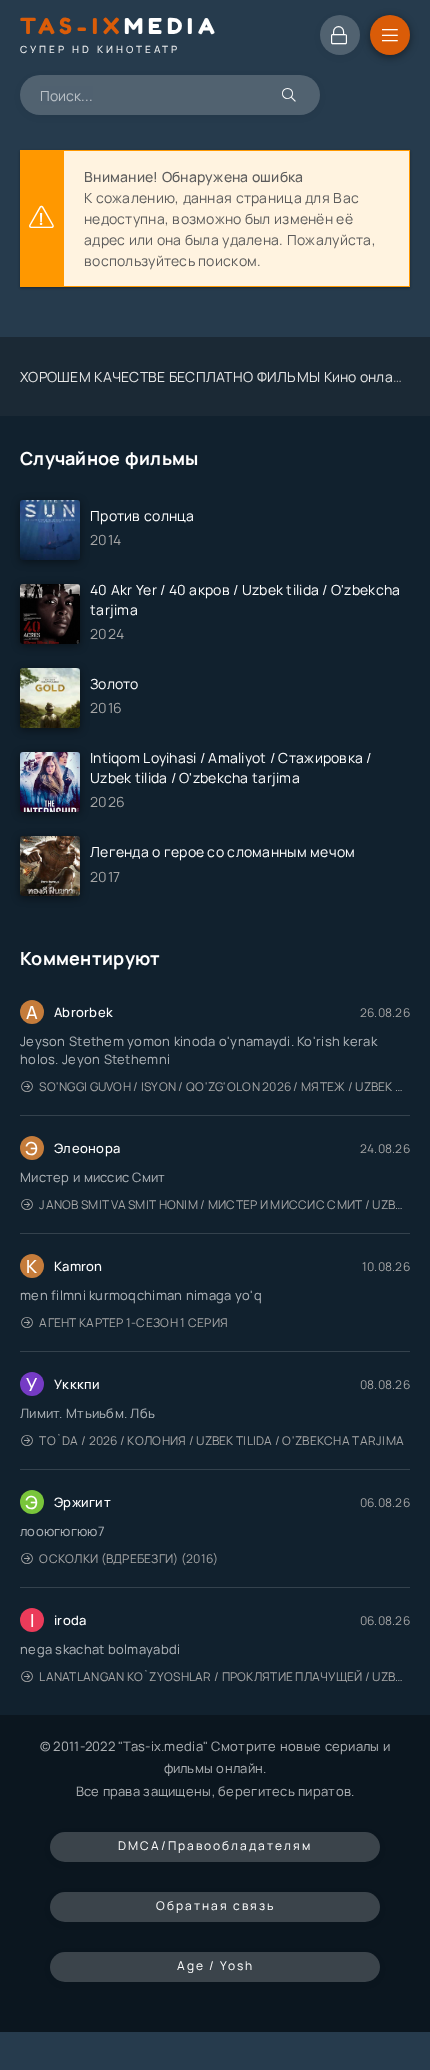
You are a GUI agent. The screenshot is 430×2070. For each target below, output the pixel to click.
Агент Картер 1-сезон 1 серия (133, 1322)
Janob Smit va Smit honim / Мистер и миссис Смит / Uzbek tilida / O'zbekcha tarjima (224, 1204)
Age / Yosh (215, 1965)
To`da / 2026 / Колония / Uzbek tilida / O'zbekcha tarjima (221, 1440)
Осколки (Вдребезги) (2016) (128, 1558)
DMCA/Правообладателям (215, 1845)
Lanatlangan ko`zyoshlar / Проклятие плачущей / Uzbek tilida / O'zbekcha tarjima (224, 1676)
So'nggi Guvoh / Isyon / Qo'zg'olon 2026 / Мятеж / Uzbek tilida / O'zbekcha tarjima (224, 1086)
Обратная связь (215, 1905)
